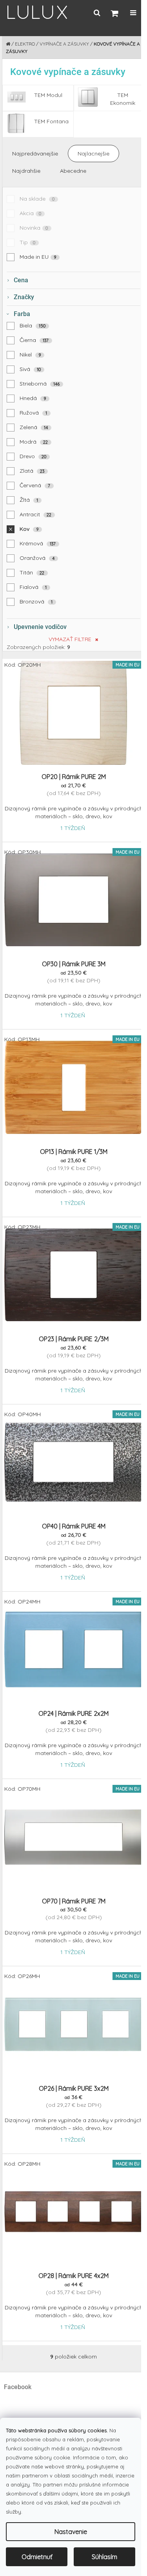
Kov (29, 529)
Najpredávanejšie (35, 154)
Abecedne (73, 171)
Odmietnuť (37, 2557)
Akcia (31, 213)
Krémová (38, 543)
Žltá (29, 500)
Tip (28, 242)
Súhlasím (104, 2557)
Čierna (34, 340)
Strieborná (40, 384)
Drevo (33, 456)
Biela (33, 325)
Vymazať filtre (70, 639)
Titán (32, 572)
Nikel (30, 355)
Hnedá (33, 398)
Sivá (30, 369)
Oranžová (37, 558)
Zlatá (32, 471)
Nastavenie (71, 2532)
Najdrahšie (26, 171)
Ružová (34, 413)
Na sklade (37, 199)
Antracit (36, 514)
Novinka (34, 228)
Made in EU (38, 257)
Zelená (34, 427)
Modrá (34, 442)
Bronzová (36, 601)
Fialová (33, 587)
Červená (35, 485)
